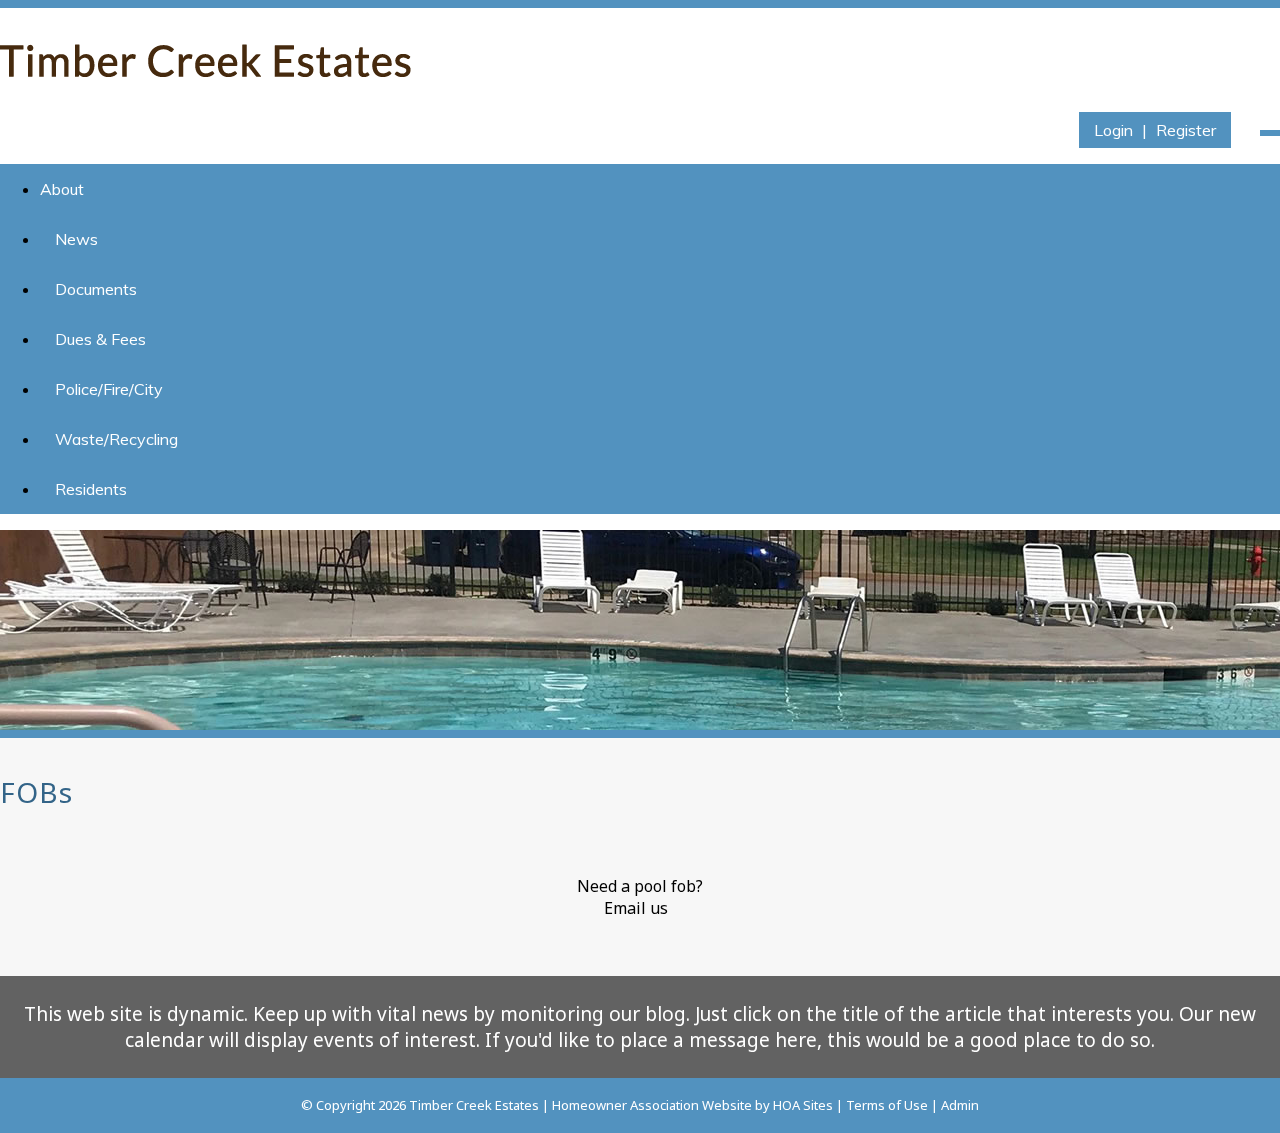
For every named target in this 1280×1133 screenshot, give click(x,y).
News (76, 239)
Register (1186, 130)
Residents (91, 489)
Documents (96, 289)
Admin (960, 1105)
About (62, 189)
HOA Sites (803, 1105)
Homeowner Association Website (652, 1105)
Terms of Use (887, 1105)
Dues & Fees (100, 339)
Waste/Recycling (116, 439)
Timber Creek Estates (474, 1105)
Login (1113, 130)
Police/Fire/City (109, 389)
